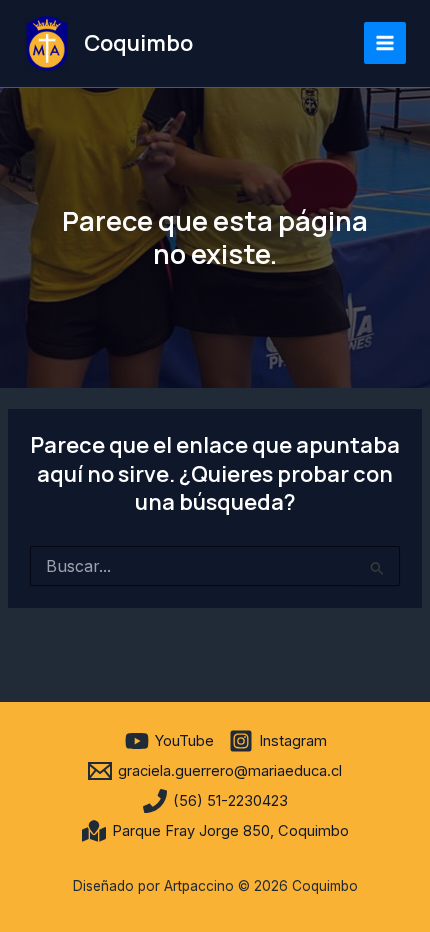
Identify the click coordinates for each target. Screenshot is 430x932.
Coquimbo (138, 43)
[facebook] (107, 741)
